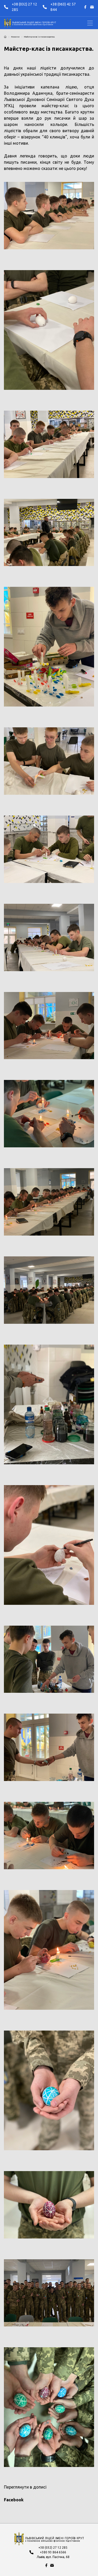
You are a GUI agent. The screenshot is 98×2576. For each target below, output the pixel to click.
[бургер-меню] (90, 23)
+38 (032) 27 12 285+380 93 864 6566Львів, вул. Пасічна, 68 (53, 2552)
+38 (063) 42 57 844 (63, 7)
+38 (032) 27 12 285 (24, 7)
